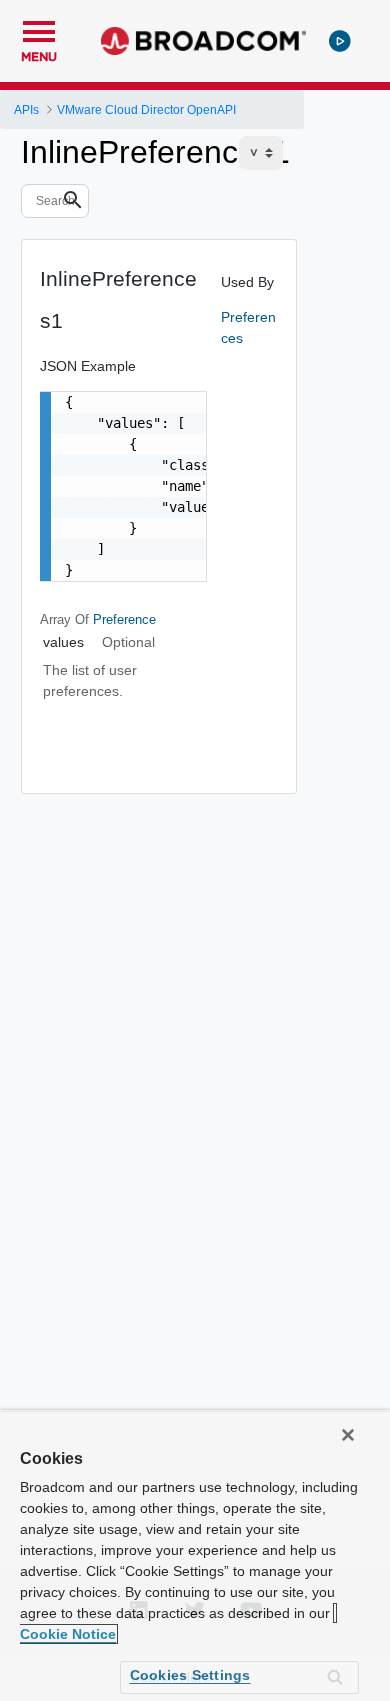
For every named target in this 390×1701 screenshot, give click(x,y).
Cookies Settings (190, 1675)
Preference (124, 619)
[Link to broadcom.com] (203, 41)
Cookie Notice (68, 1634)
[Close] (348, 1435)
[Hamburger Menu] (39, 29)
